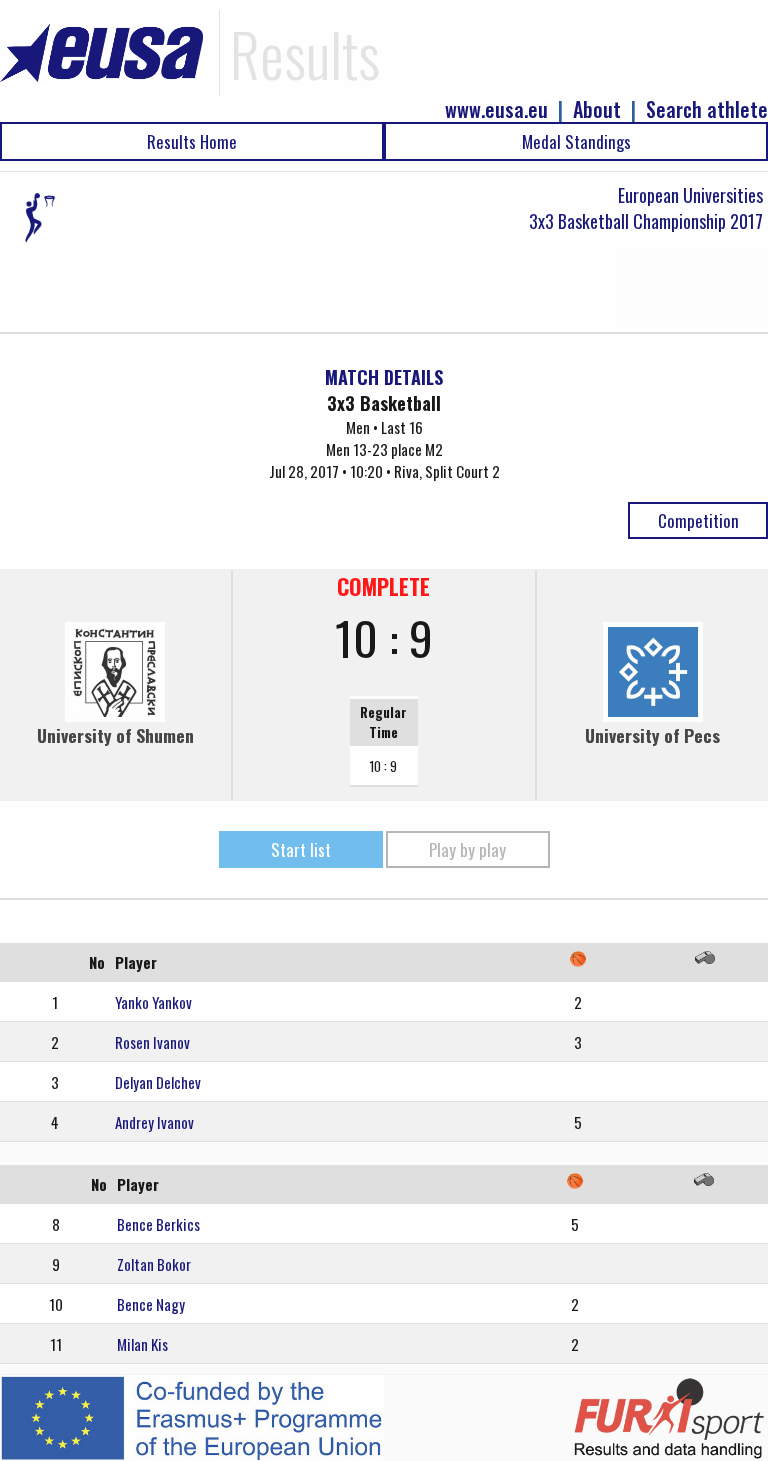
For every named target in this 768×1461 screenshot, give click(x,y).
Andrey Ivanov (154, 1122)
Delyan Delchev (158, 1082)
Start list (301, 849)
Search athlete (707, 109)
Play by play (467, 849)
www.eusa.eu (496, 109)
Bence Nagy (151, 1304)
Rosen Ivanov (152, 1042)
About (597, 109)
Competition (698, 520)
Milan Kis (142, 1344)
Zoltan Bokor (154, 1264)
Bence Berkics (158, 1224)
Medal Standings (576, 141)
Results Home (192, 141)
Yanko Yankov (153, 1002)
